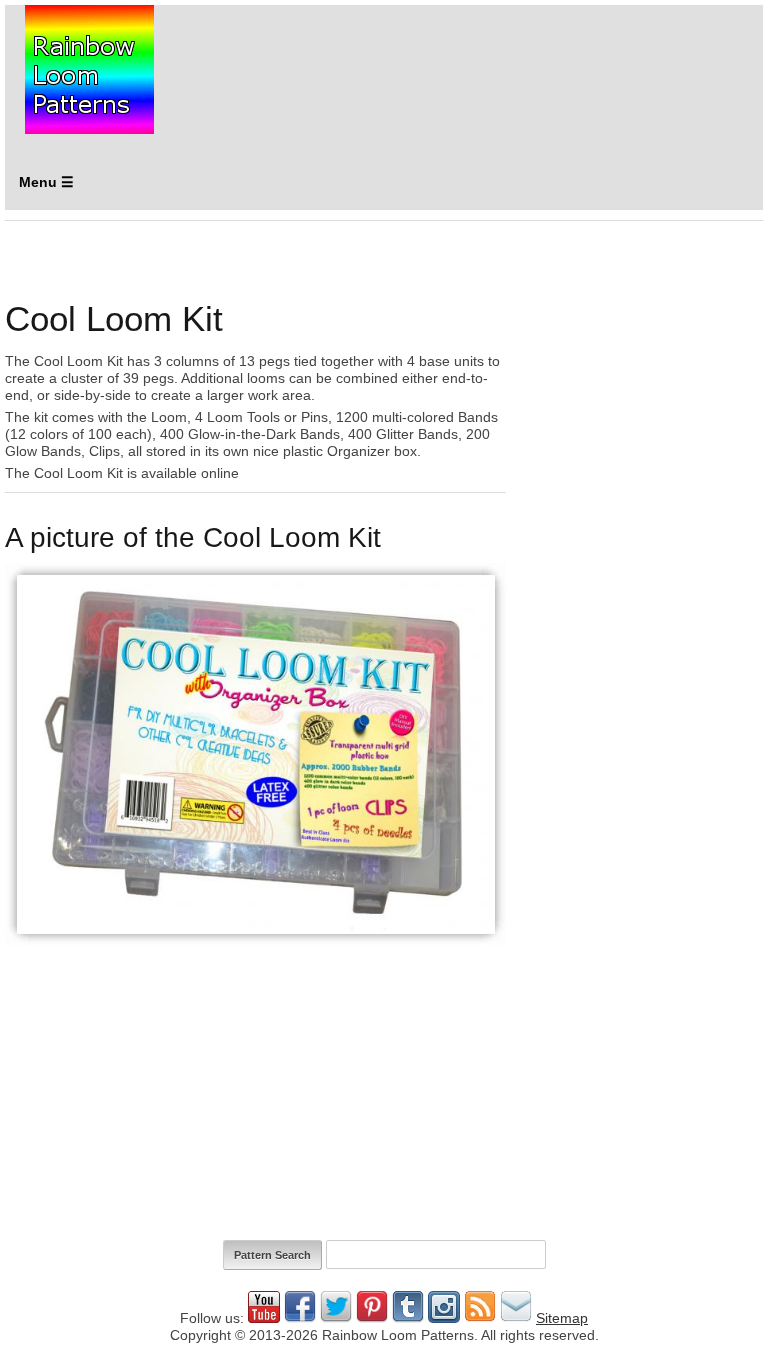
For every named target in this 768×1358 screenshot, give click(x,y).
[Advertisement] (640, 359)
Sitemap (562, 1318)
